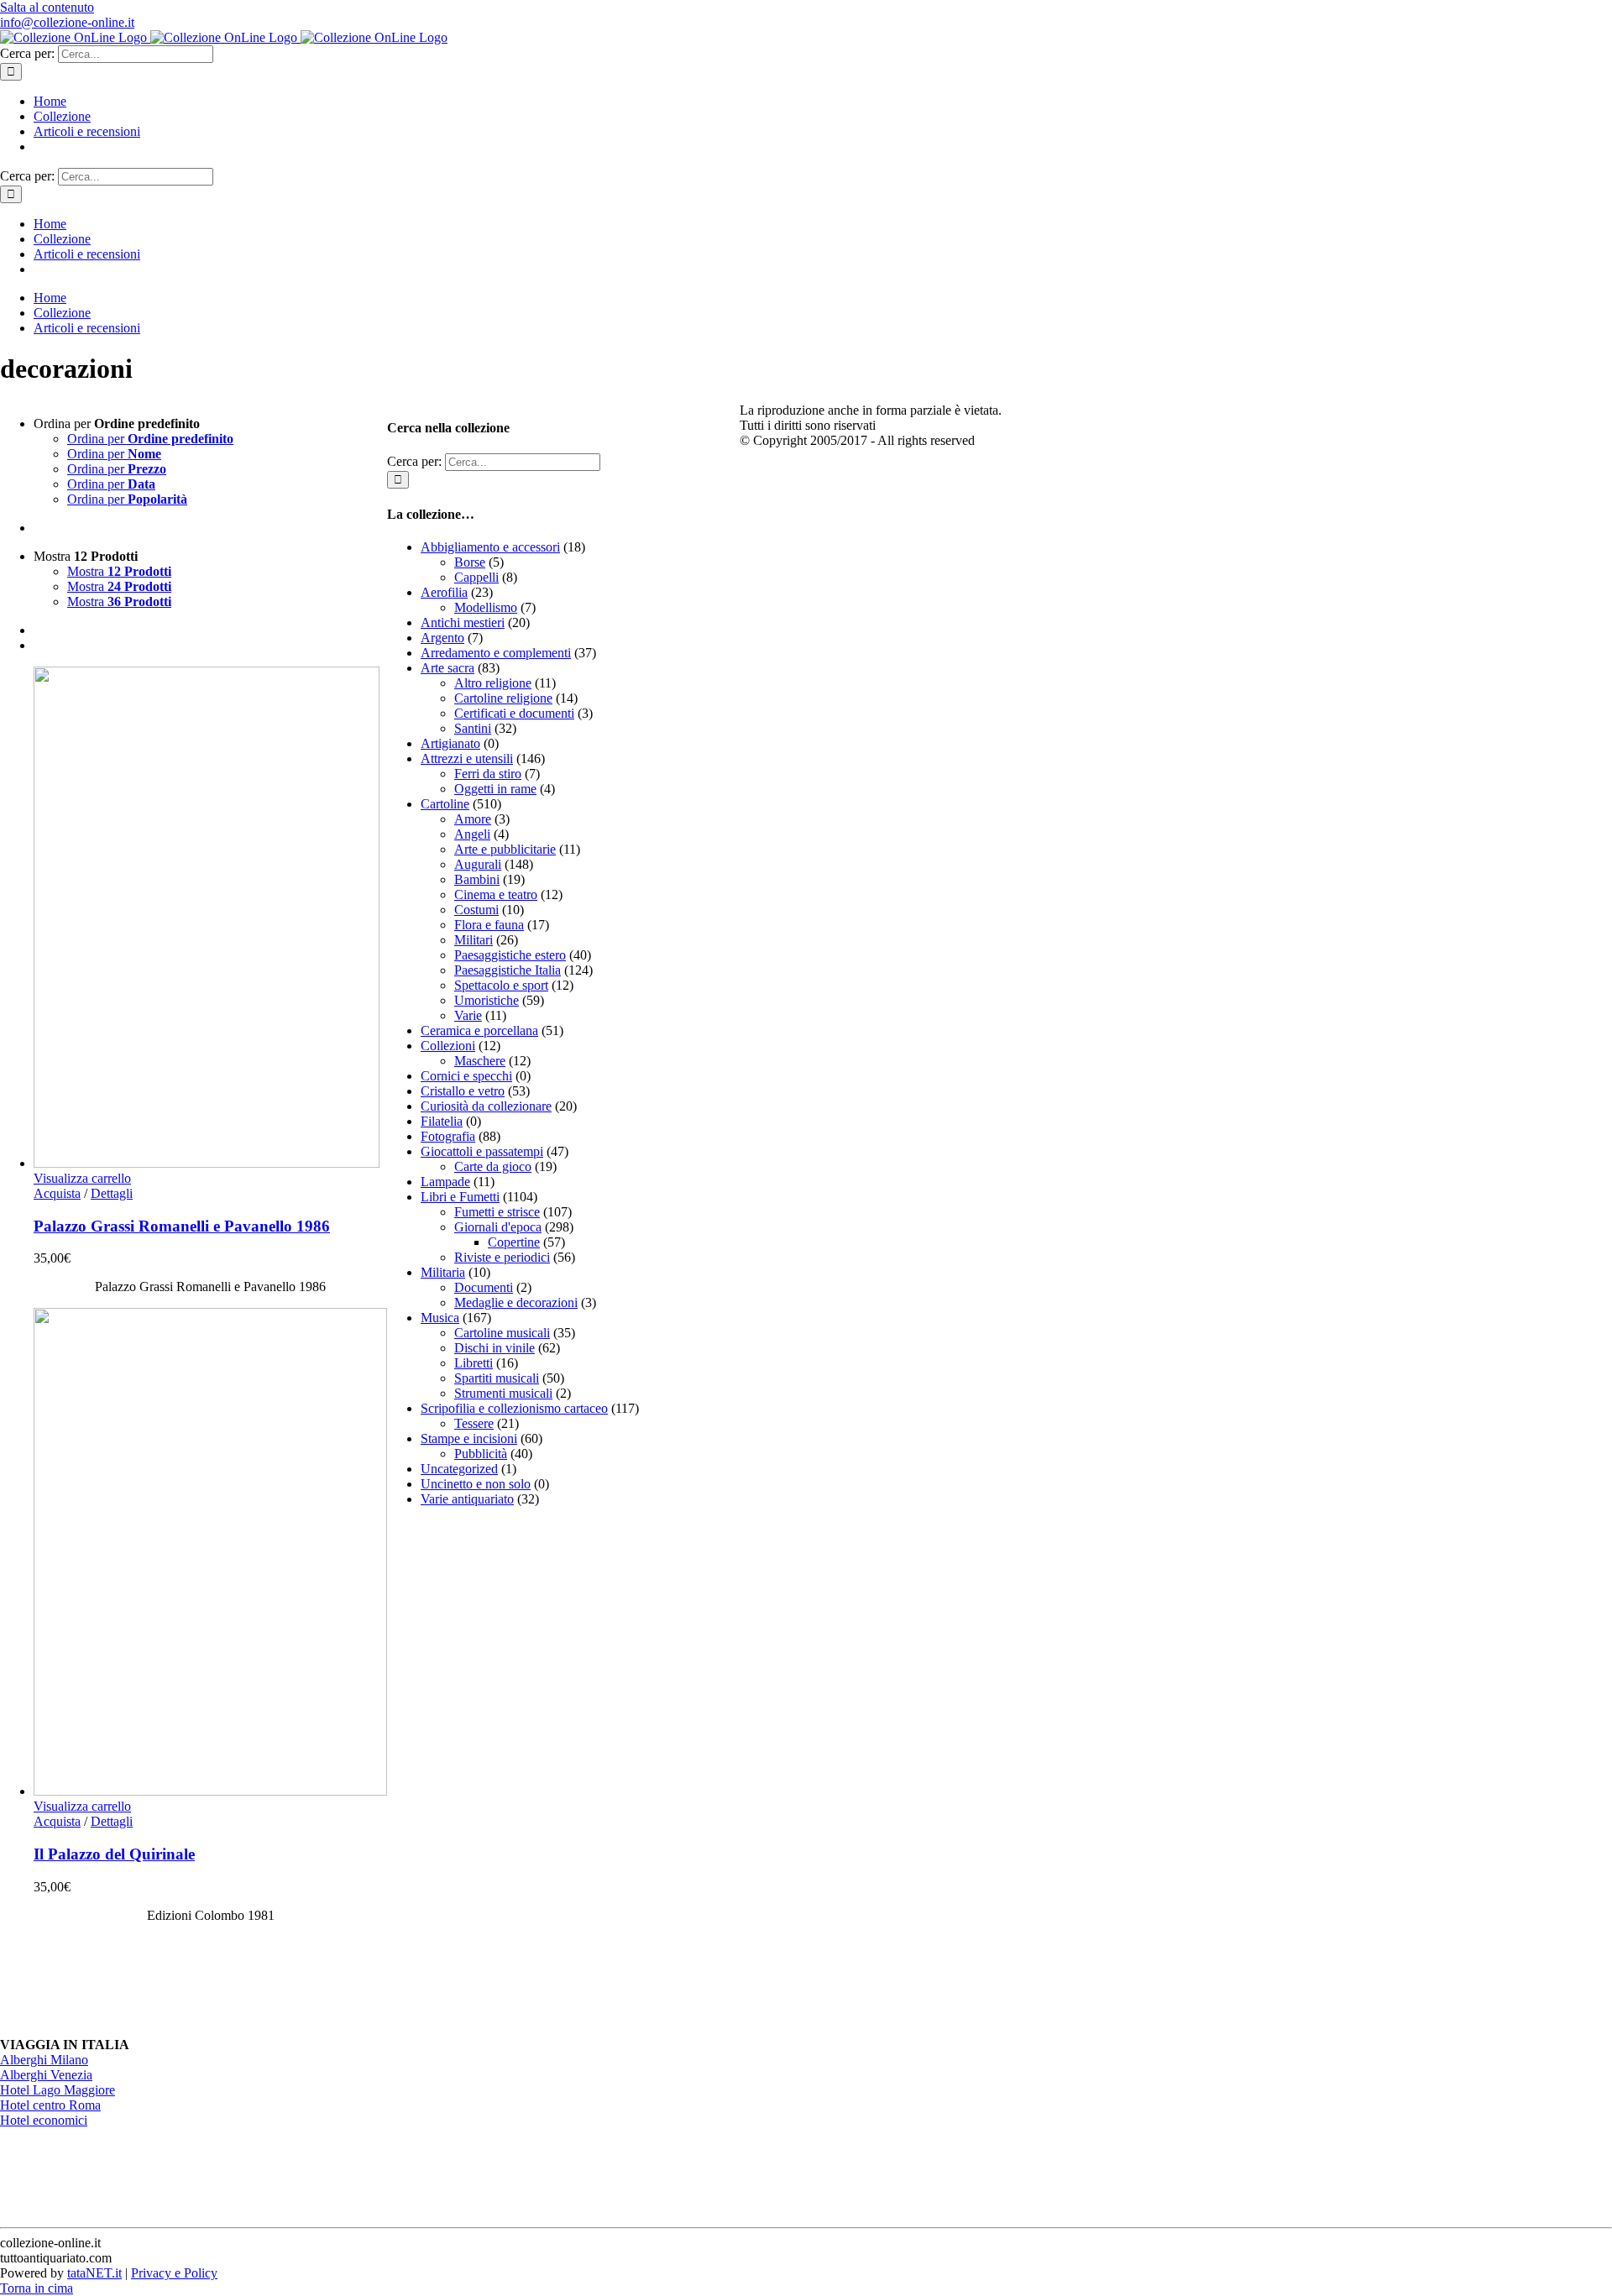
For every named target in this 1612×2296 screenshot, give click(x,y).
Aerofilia (444, 592)
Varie (468, 1015)
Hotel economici (44, 2120)
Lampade (445, 1182)
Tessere (474, 1423)
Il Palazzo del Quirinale (114, 1854)
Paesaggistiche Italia (508, 970)
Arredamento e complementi (496, 653)
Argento (442, 638)
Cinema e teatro (496, 894)
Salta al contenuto (47, 7)
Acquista (57, 1193)
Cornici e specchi (466, 1076)
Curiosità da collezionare (486, 1106)
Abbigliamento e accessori (490, 547)
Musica (440, 1318)
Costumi (476, 910)
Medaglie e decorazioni (516, 1302)
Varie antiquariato (467, 1499)
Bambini (477, 879)
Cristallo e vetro (463, 1091)
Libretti (474, 1363)
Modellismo (486, 607)
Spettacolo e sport (501, 985)
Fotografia (448, 1136)
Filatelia (442, 1121)
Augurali (478, 864)
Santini (473, 728)
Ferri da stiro (488, 774)
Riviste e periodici (502, 1257)
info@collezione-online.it (67, 22)
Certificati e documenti (514, 713)
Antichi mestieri (463, 622)
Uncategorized (459, 1469)
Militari (474, 940)
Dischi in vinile (495, 1348)
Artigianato (450, 743)
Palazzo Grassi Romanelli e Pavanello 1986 (182, 1226)
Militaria (443, 1272)
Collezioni (448, 1046)
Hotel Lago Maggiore (58, 2090)
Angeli (472, 834)
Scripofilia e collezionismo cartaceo (514, 1408)
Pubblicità (481, 1454)
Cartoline (445, 804)
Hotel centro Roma (50, 2105)
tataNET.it (94, 2273)
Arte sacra (447, 668)
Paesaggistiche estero (510, 955)
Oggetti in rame (495, 789)
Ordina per (150, 439)
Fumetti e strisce (497, 1212)
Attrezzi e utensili (467, 758)
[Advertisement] (513, 1772)
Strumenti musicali (503, 1393)
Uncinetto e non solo (476, 1484)
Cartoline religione (503, 698)
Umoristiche (487, 1000)
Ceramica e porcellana (479, 1030)
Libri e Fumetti (460, 1197)
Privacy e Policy (174, 2273)
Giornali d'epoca (498, 1227)
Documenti (484, 1287)
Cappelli (476, 577)
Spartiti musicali (497, 1378)
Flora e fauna (489, 925)
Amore (473, 819)
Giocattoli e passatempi (482, 1151)
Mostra (119, 571)
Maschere (480, 1061)
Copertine (514, 1242)
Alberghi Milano (44, 2060)
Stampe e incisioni (469, 1438)
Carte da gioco (493, 1166)
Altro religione (493, 683)
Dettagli (112, 1193)
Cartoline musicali (502, 1333)
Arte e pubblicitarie (505, 849)
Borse (470, 562)
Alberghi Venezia (46, 2075)
